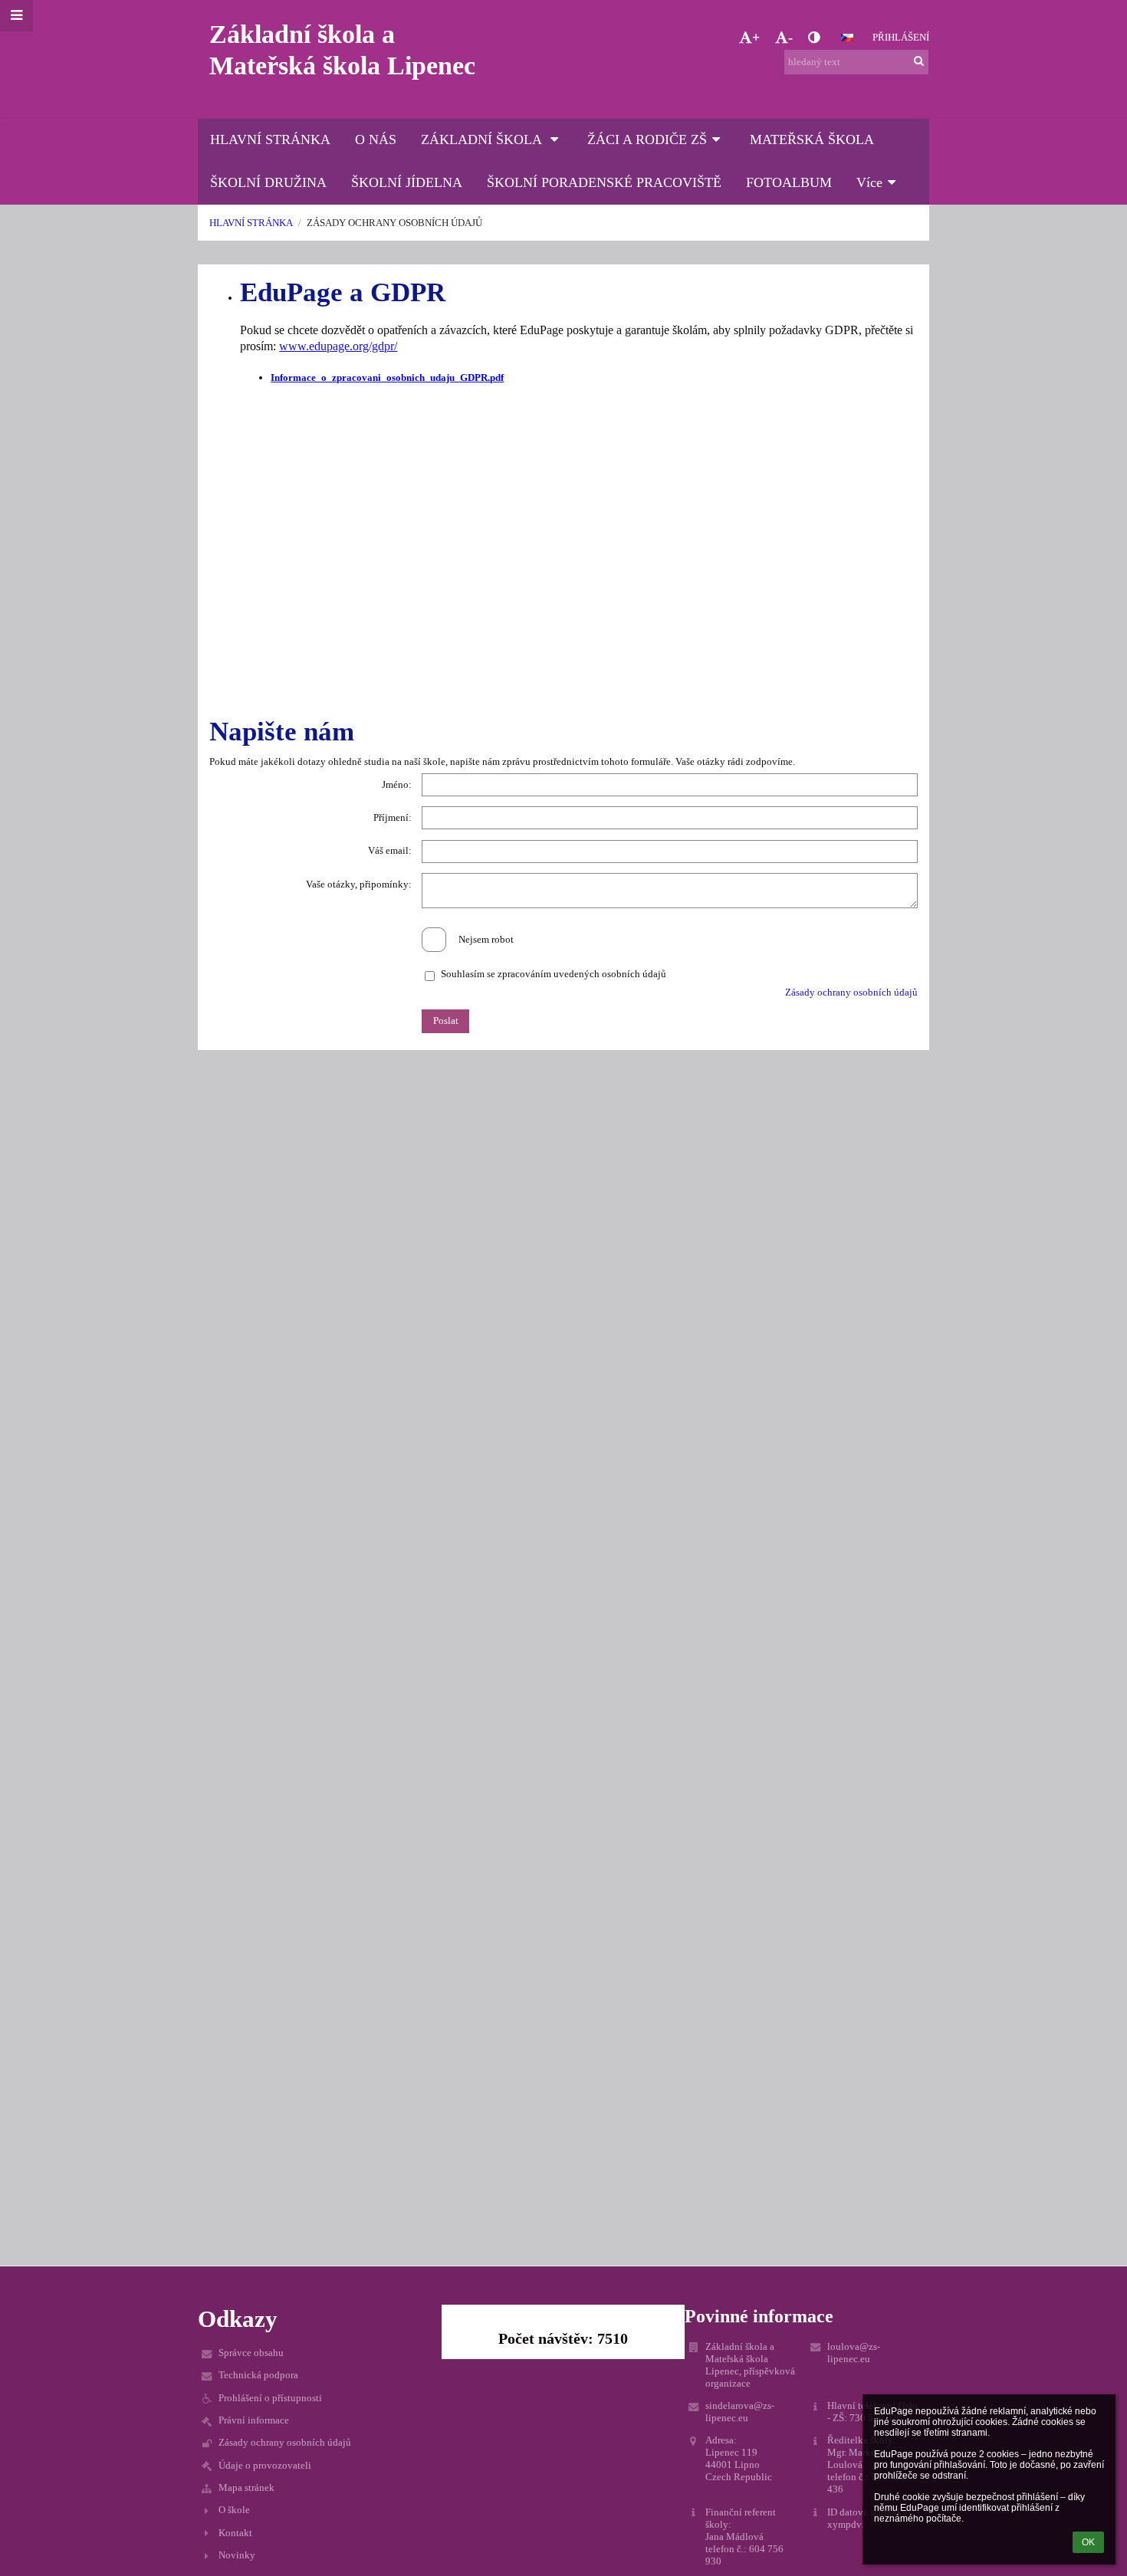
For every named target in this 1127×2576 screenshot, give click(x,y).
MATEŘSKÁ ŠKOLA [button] (812, 139)
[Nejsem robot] (563, 927)
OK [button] (1088, 2542)
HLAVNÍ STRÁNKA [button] (270, 139)
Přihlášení (901, 37)
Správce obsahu (251, 2353)
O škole (234, 2510)
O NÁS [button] (376, 139)
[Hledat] (919, 61)
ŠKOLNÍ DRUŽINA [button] (268, 182)
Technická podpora (258, 2375)
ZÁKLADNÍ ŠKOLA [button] (483, 139)
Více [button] (869, 182)
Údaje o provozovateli (265, 2465)
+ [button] (756, 38)
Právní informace (254, 2420)
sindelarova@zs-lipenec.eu (740, 2412)
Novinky (237, 2555)
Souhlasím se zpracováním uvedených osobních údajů (554, 974)
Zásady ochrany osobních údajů (394, 223)
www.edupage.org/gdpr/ (338, 346)
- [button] (790, 38)
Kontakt (235, 2533)
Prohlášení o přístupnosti (270, 2398)
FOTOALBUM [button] (789, 182)
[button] (814, 38)
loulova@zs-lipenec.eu (854, 2353)
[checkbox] (434, 940)
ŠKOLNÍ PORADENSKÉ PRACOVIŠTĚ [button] (604, 182)
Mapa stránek (246, 2487)
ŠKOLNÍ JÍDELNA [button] (407, 182)
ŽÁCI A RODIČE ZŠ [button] (647, 139)
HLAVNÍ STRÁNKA (251, 223)
